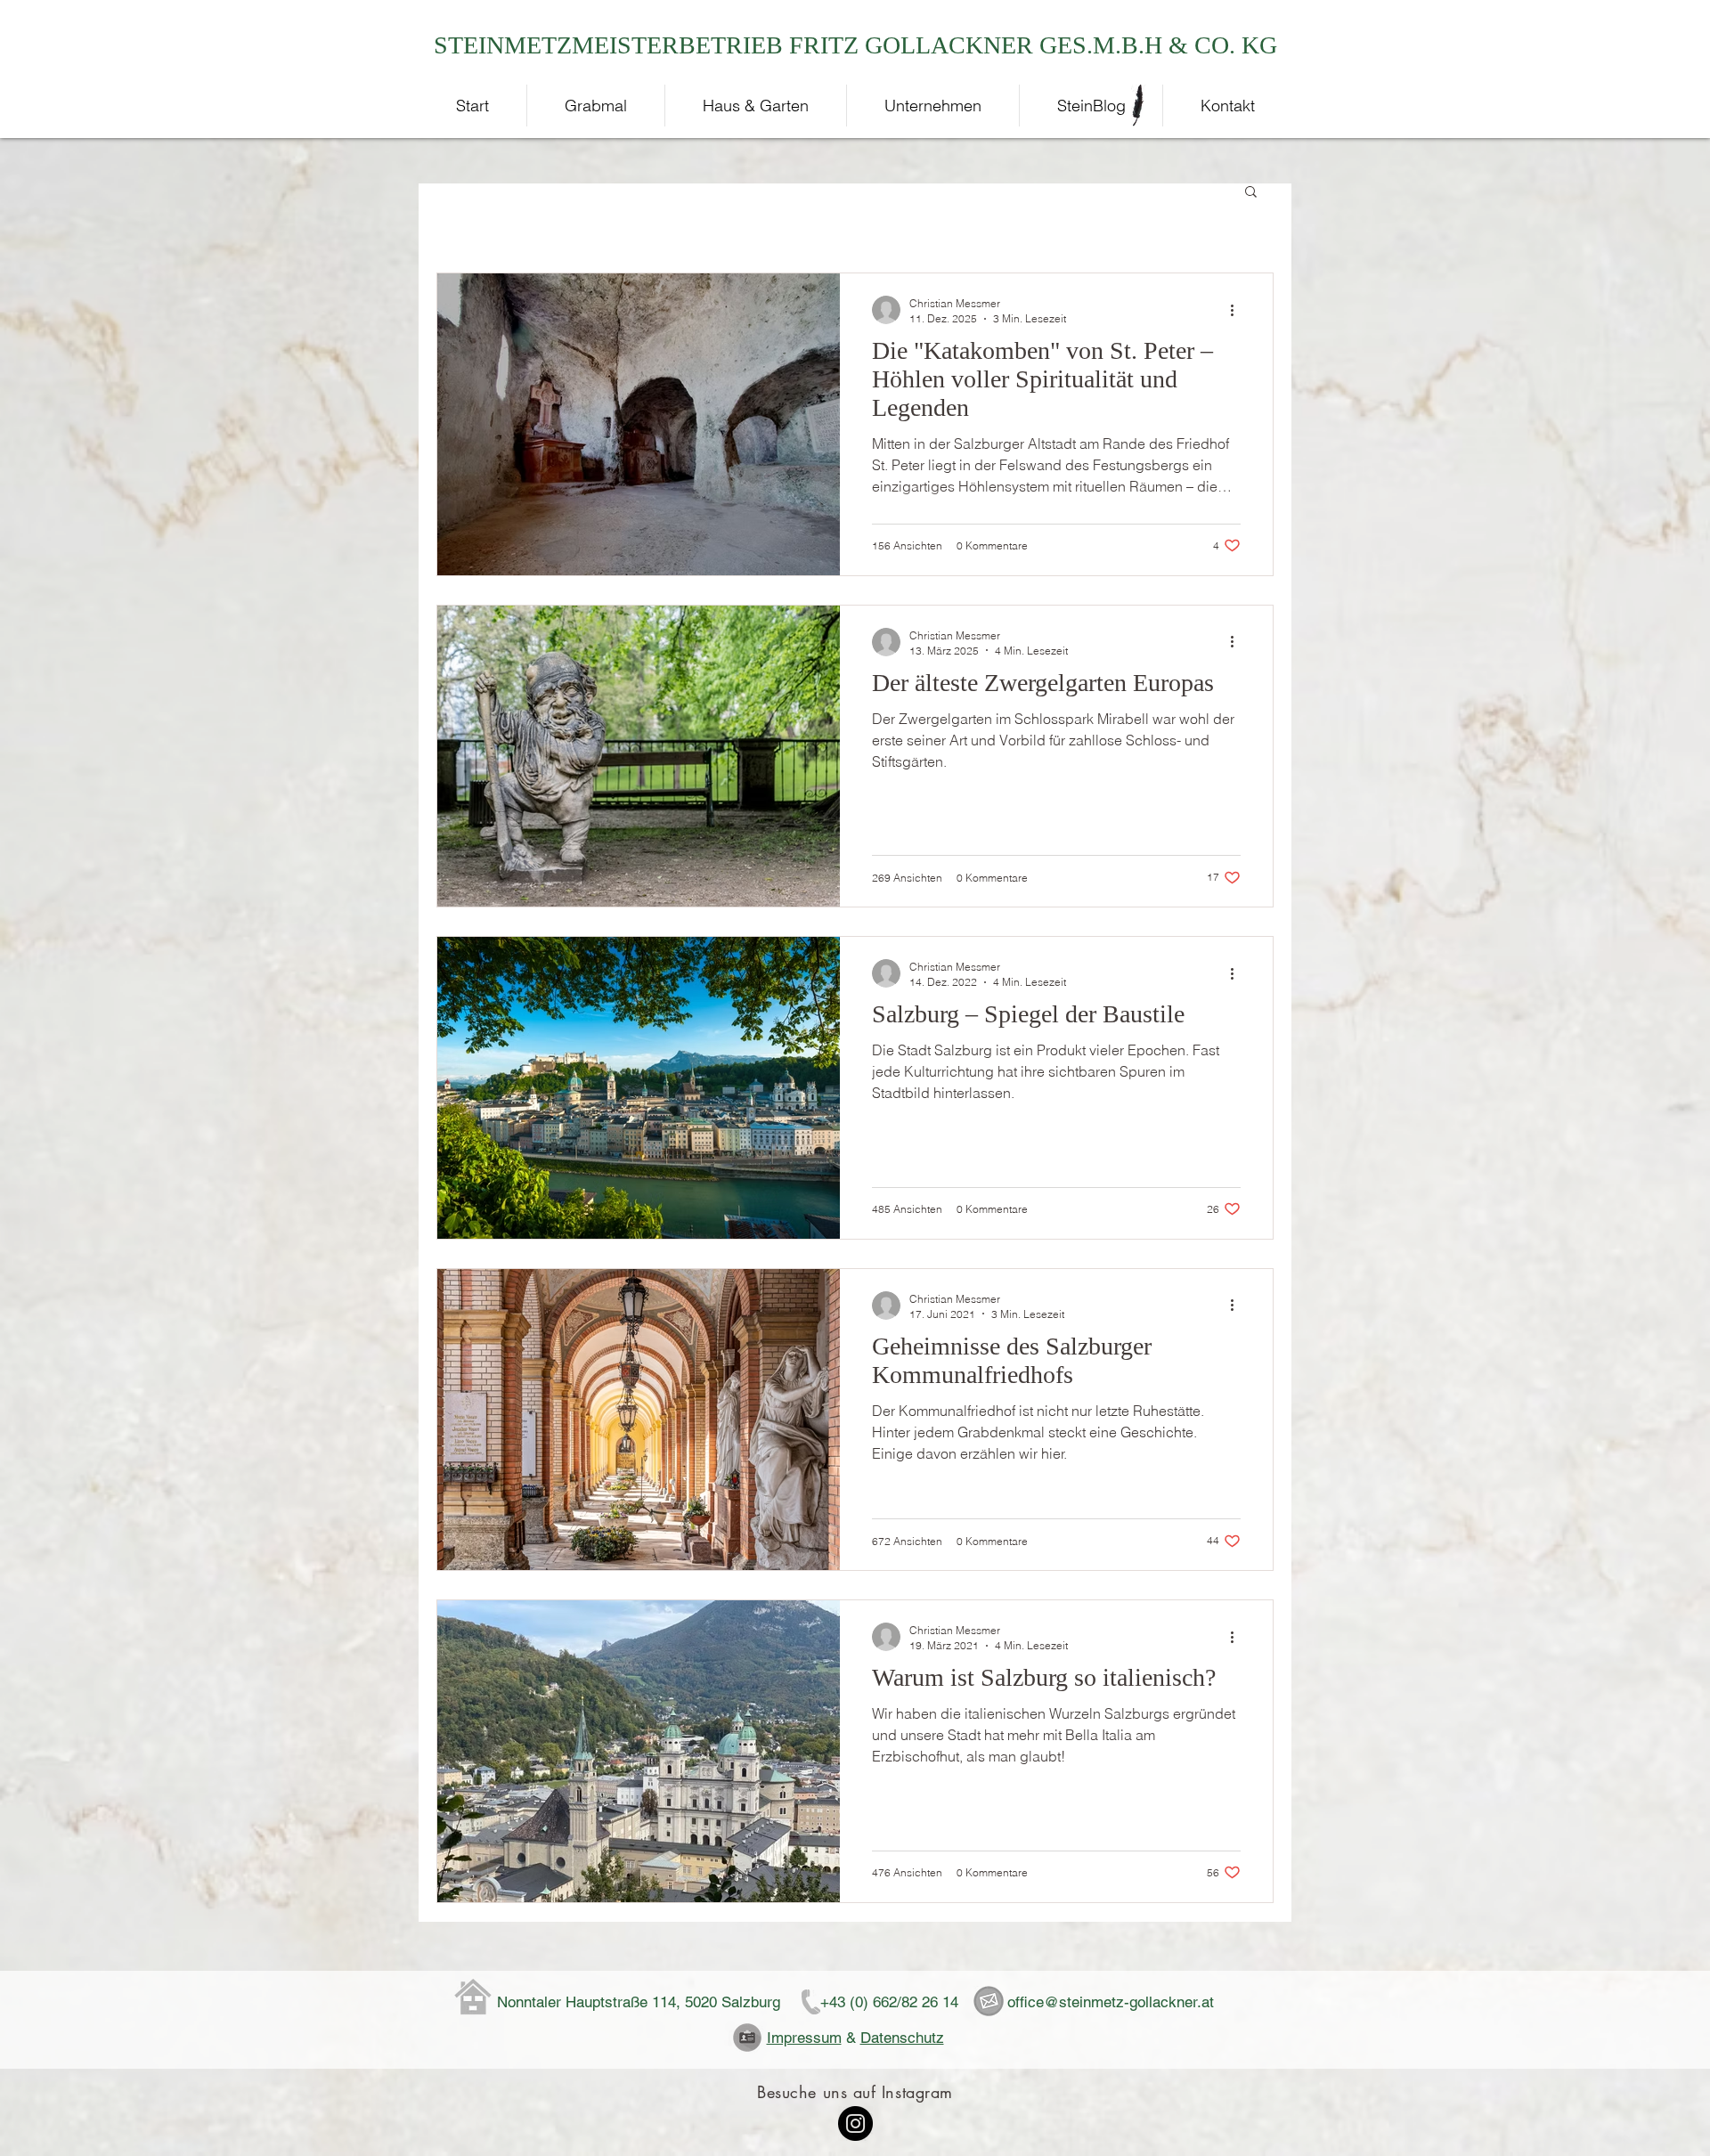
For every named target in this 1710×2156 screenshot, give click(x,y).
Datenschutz (902, 2038)
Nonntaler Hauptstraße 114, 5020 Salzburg (639, 2002)
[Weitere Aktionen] (1238, 310)
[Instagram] (855, 2123)
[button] (1251, 193)
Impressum (804, 2038)
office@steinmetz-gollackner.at (1111, 2002)
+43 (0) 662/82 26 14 (889, 2002)
